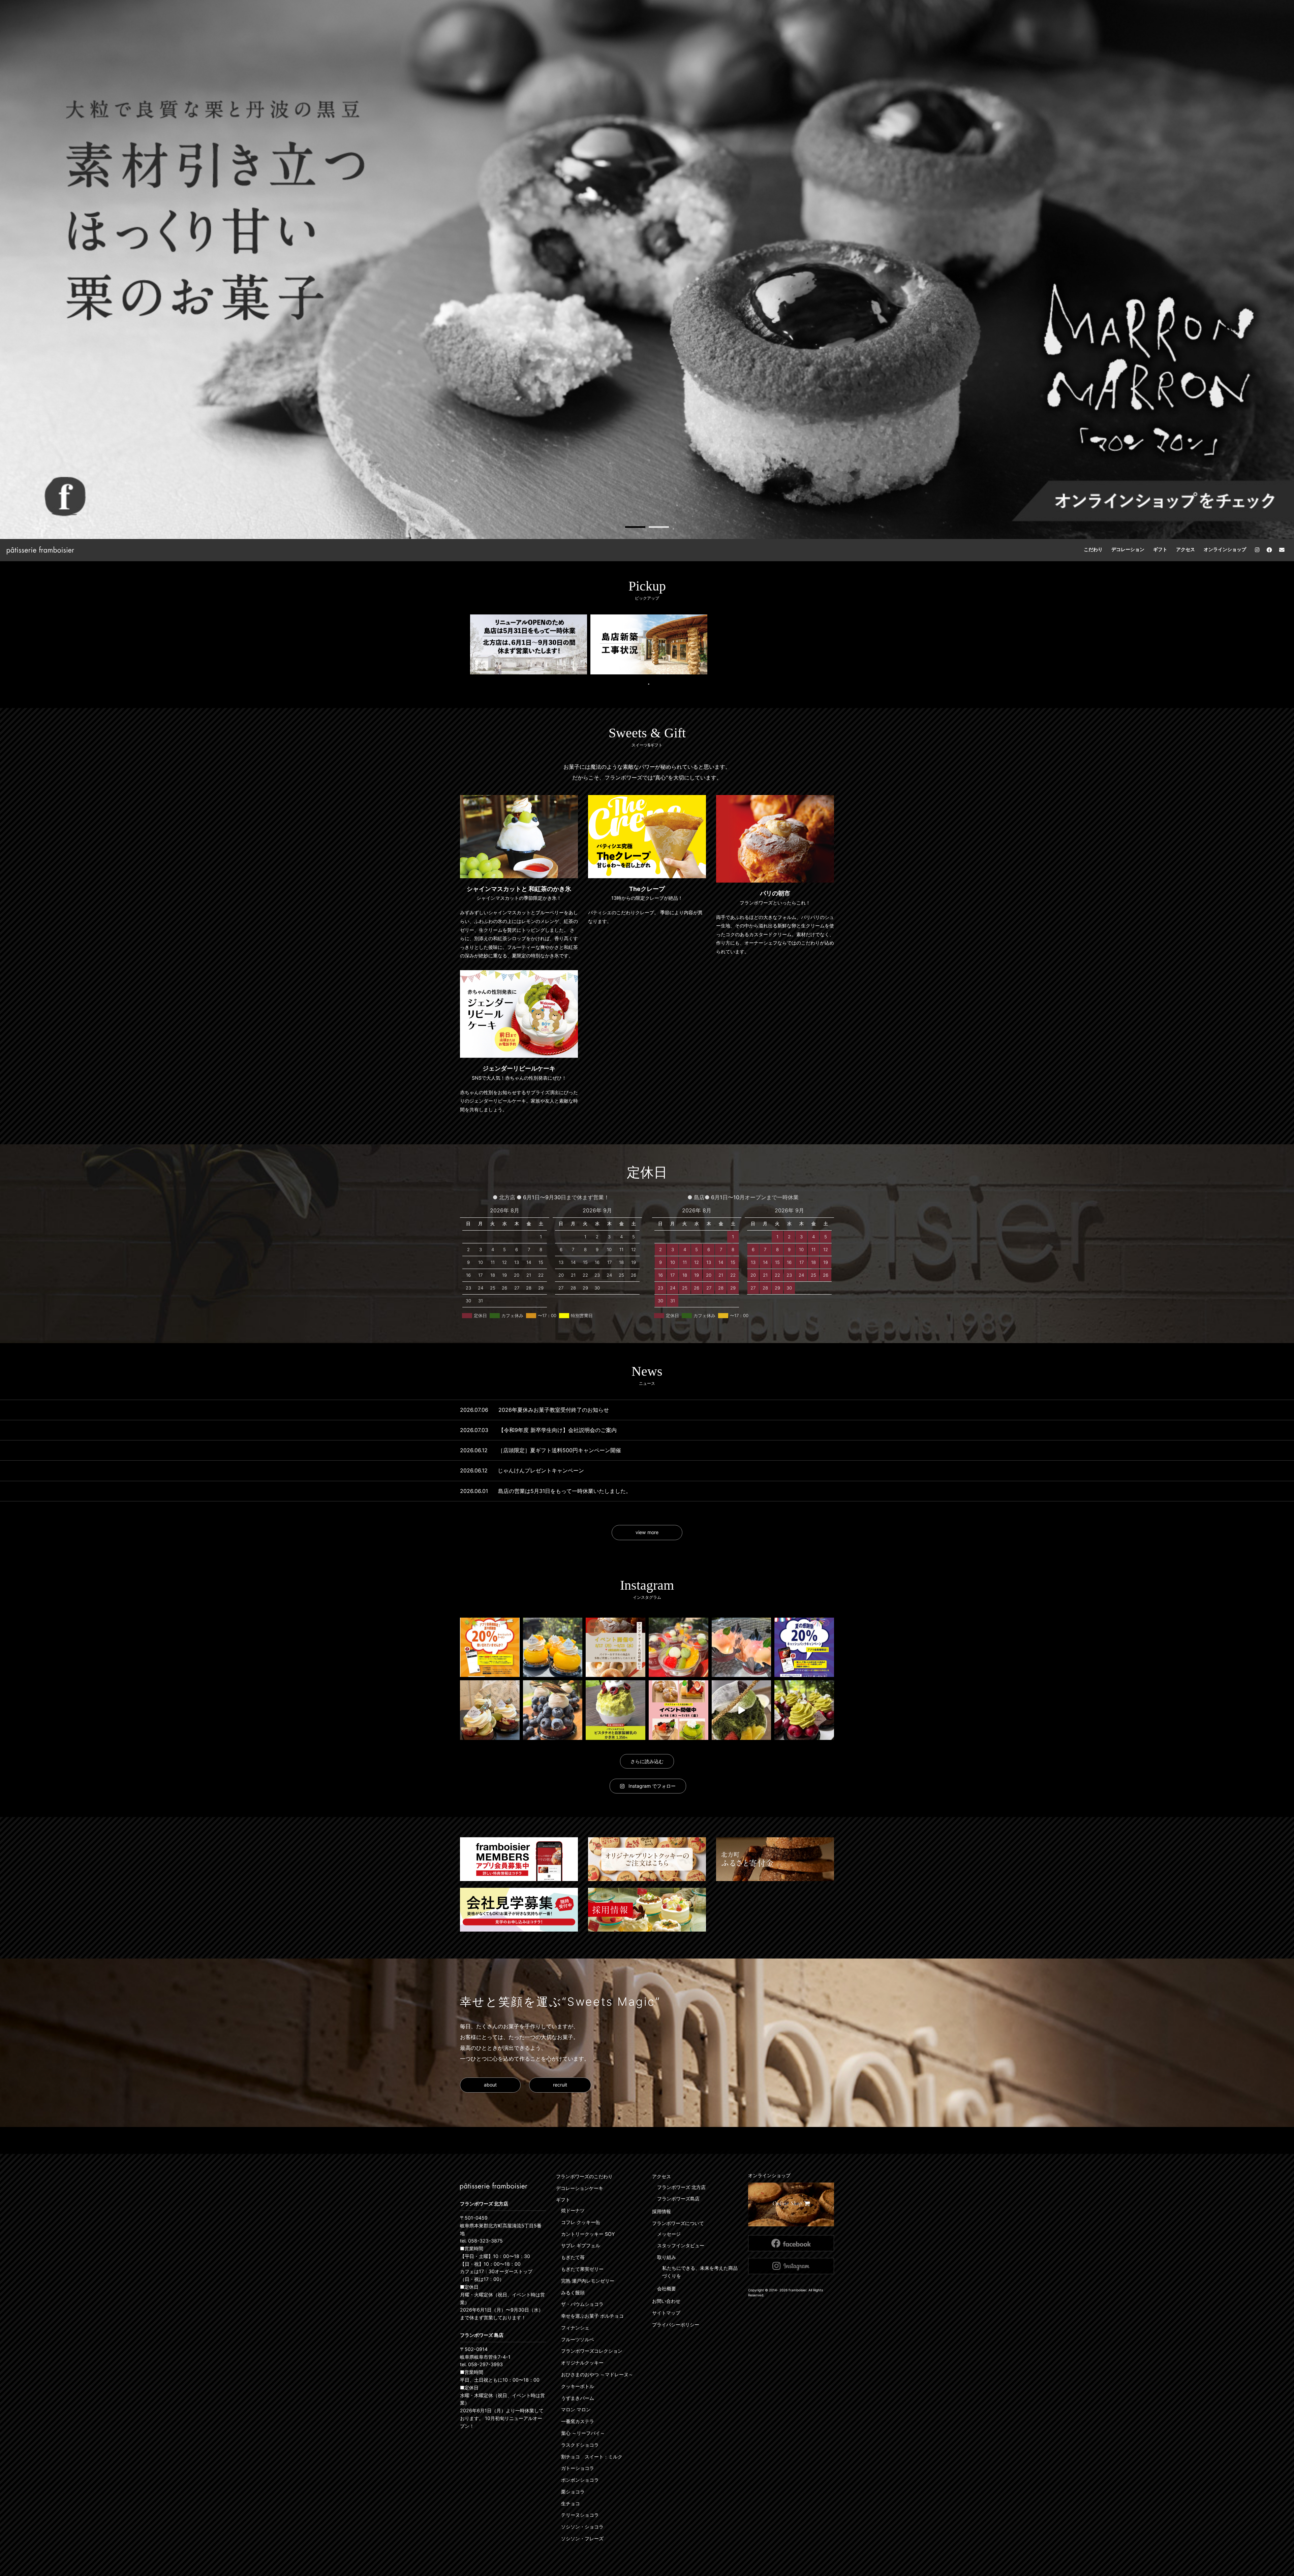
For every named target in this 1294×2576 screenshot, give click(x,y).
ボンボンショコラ (580, 2480)
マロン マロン (576, 2409)
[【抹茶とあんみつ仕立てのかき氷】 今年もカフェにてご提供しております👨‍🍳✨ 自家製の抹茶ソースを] (742, 1710)
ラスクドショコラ (580, 2445)
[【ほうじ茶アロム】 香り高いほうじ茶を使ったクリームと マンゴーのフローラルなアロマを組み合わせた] (553, 1647)
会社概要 (667, 2288)
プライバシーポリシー (676, 2325)
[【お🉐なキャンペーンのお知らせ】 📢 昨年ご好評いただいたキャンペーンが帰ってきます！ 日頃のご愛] (804, 1647)
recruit (560, 2085)
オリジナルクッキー (582, 2363)
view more (647, 1532)
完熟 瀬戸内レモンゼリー (588, 2281)
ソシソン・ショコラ (582, 2527)
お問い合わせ (666, 2301)
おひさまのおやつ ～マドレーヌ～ (597, 2374)
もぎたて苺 (573, 2257)
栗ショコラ (573, 2492)
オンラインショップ (1225, 549)
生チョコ (571, 2503)
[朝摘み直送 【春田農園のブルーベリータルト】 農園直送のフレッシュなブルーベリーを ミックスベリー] (553, 1710)
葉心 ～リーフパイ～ (583, 2433)
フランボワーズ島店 (678, 2199)
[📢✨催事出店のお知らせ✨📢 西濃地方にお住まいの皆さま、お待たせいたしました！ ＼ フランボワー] (615, 1647)
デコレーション (1128, 549)
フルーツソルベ (578, 2339)
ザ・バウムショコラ (582, 2304)
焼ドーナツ (573, 2210)
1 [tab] (635, 527)
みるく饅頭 (573, 2293)
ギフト (1160, 549)
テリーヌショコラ (580, 2515)
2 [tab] (659, 527)
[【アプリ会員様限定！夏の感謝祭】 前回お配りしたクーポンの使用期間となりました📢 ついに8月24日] (490, 1647)
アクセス (1185, 549)
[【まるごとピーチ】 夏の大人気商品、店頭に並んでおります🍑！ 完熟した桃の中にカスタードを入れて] (742, 1647)
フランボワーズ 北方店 (681, 2187)
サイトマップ (666, 2313)
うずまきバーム (578, 2398)
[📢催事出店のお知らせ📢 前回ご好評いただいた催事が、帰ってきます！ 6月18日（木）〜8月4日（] (679, 1710)
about (490, 2085)
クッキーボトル (578, 2386)
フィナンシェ (575, 2328)
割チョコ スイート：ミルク (592, 2457)
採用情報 (661, 2211)
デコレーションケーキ (580, 2188)
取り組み (667, 2257)
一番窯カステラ (578, 2421)
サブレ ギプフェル (581, 2245)
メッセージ (669, 2234)
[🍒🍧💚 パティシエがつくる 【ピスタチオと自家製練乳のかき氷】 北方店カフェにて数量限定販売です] (615, 1710)
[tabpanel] (647, 269)
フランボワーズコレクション (592, 2351)
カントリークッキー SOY (588, 2234)
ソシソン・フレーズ (582, 2538)
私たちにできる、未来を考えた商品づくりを (700, 2272)
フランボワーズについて (678, 2223)
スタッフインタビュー (681, 2245)
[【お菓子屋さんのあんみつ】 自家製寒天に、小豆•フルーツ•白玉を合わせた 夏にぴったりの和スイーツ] (679, 1647)
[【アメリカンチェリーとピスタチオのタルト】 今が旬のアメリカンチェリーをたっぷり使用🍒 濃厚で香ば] (804, 1710)
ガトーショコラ (578, 2468)
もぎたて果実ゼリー (582, 2269)
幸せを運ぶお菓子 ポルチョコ (592, 2316)
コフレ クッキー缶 (581, 2222)
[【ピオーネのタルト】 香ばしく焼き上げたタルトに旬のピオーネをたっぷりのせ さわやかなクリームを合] (490, 1710)
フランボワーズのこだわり (584, 2176)
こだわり (1093, 549)
